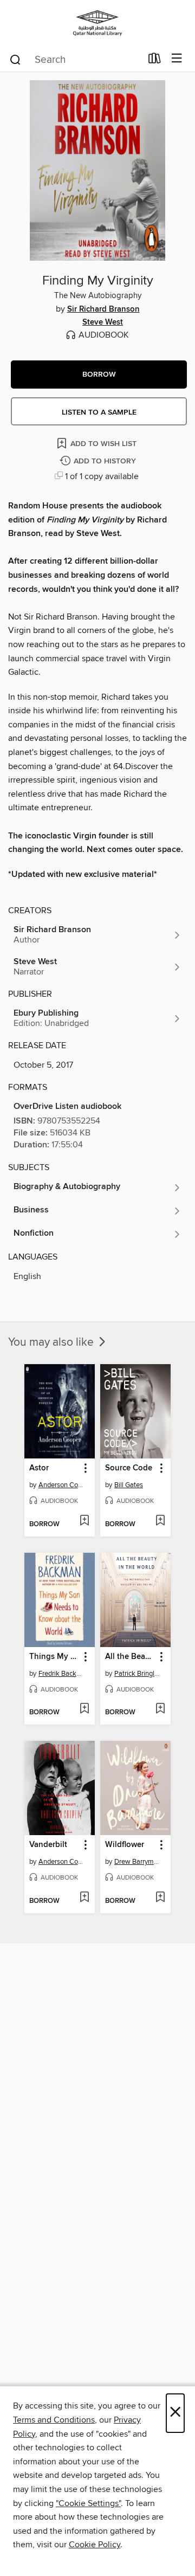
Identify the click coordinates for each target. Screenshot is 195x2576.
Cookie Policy (95, 2545)
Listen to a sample (99, 412)
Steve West (103, 322)
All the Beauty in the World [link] (130, 1657)
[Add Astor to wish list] (84, 1521)
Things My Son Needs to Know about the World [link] (54, 1657)
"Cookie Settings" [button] (88, 2503)
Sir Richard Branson (103, 309)
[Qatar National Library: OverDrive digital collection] (97, 23)
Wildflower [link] (125, 1845)
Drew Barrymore (137, 1862)
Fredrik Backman (61, 1674)
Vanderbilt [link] (48, 1845)
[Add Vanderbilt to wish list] (84, 1898)
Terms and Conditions (54, 2420)
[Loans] (155, 61)
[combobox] (75, 60)
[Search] (15, 59)
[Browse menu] (177, 59)
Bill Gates (129, 1485)
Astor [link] (39, 1468)
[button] (99, 375)
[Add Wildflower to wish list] (160, 1898)
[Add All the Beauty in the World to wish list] (160, 1709)
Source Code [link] (129, 1468)
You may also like (52, 1342)
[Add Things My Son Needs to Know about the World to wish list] (84, 1709)
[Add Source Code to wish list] (160, 1521)
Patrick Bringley (137, 1674)
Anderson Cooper (61, 1485)
